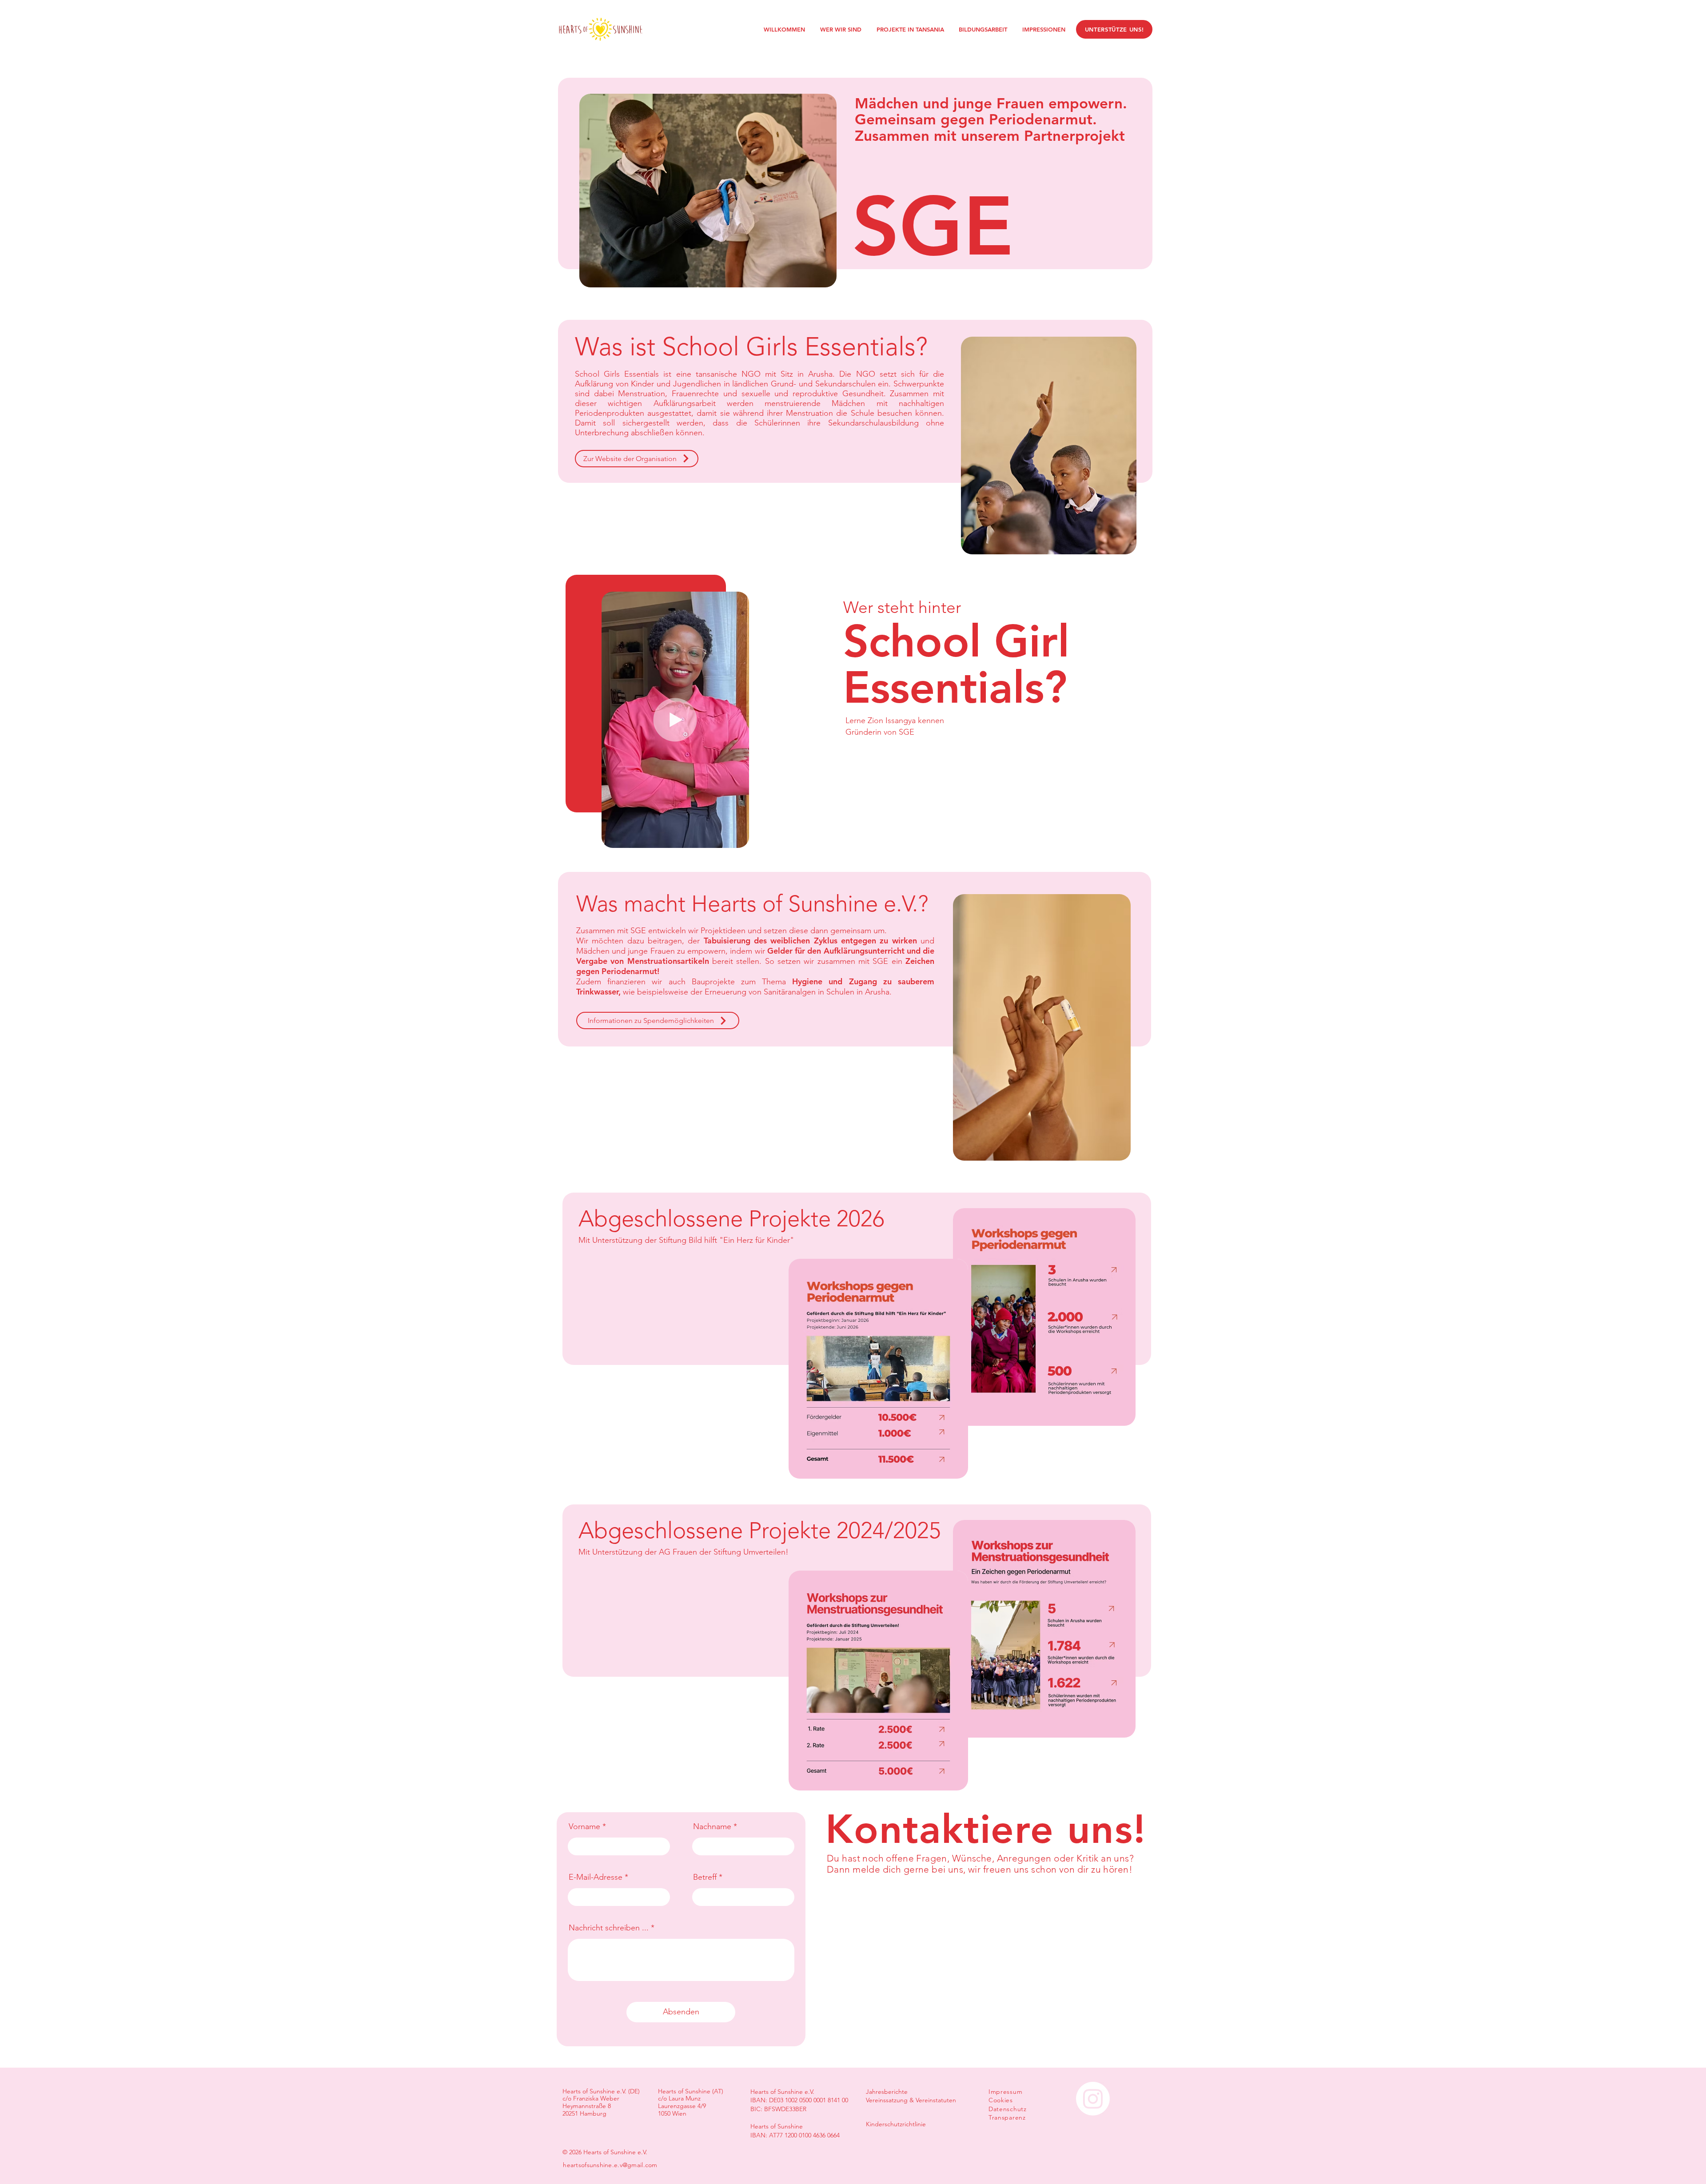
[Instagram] (1093, 2099)
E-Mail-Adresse (596, 1877)
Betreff (705, 1877)
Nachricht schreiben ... (609, 1928)
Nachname (712, 1826)
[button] (738, 838)
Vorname (584, 1826)
